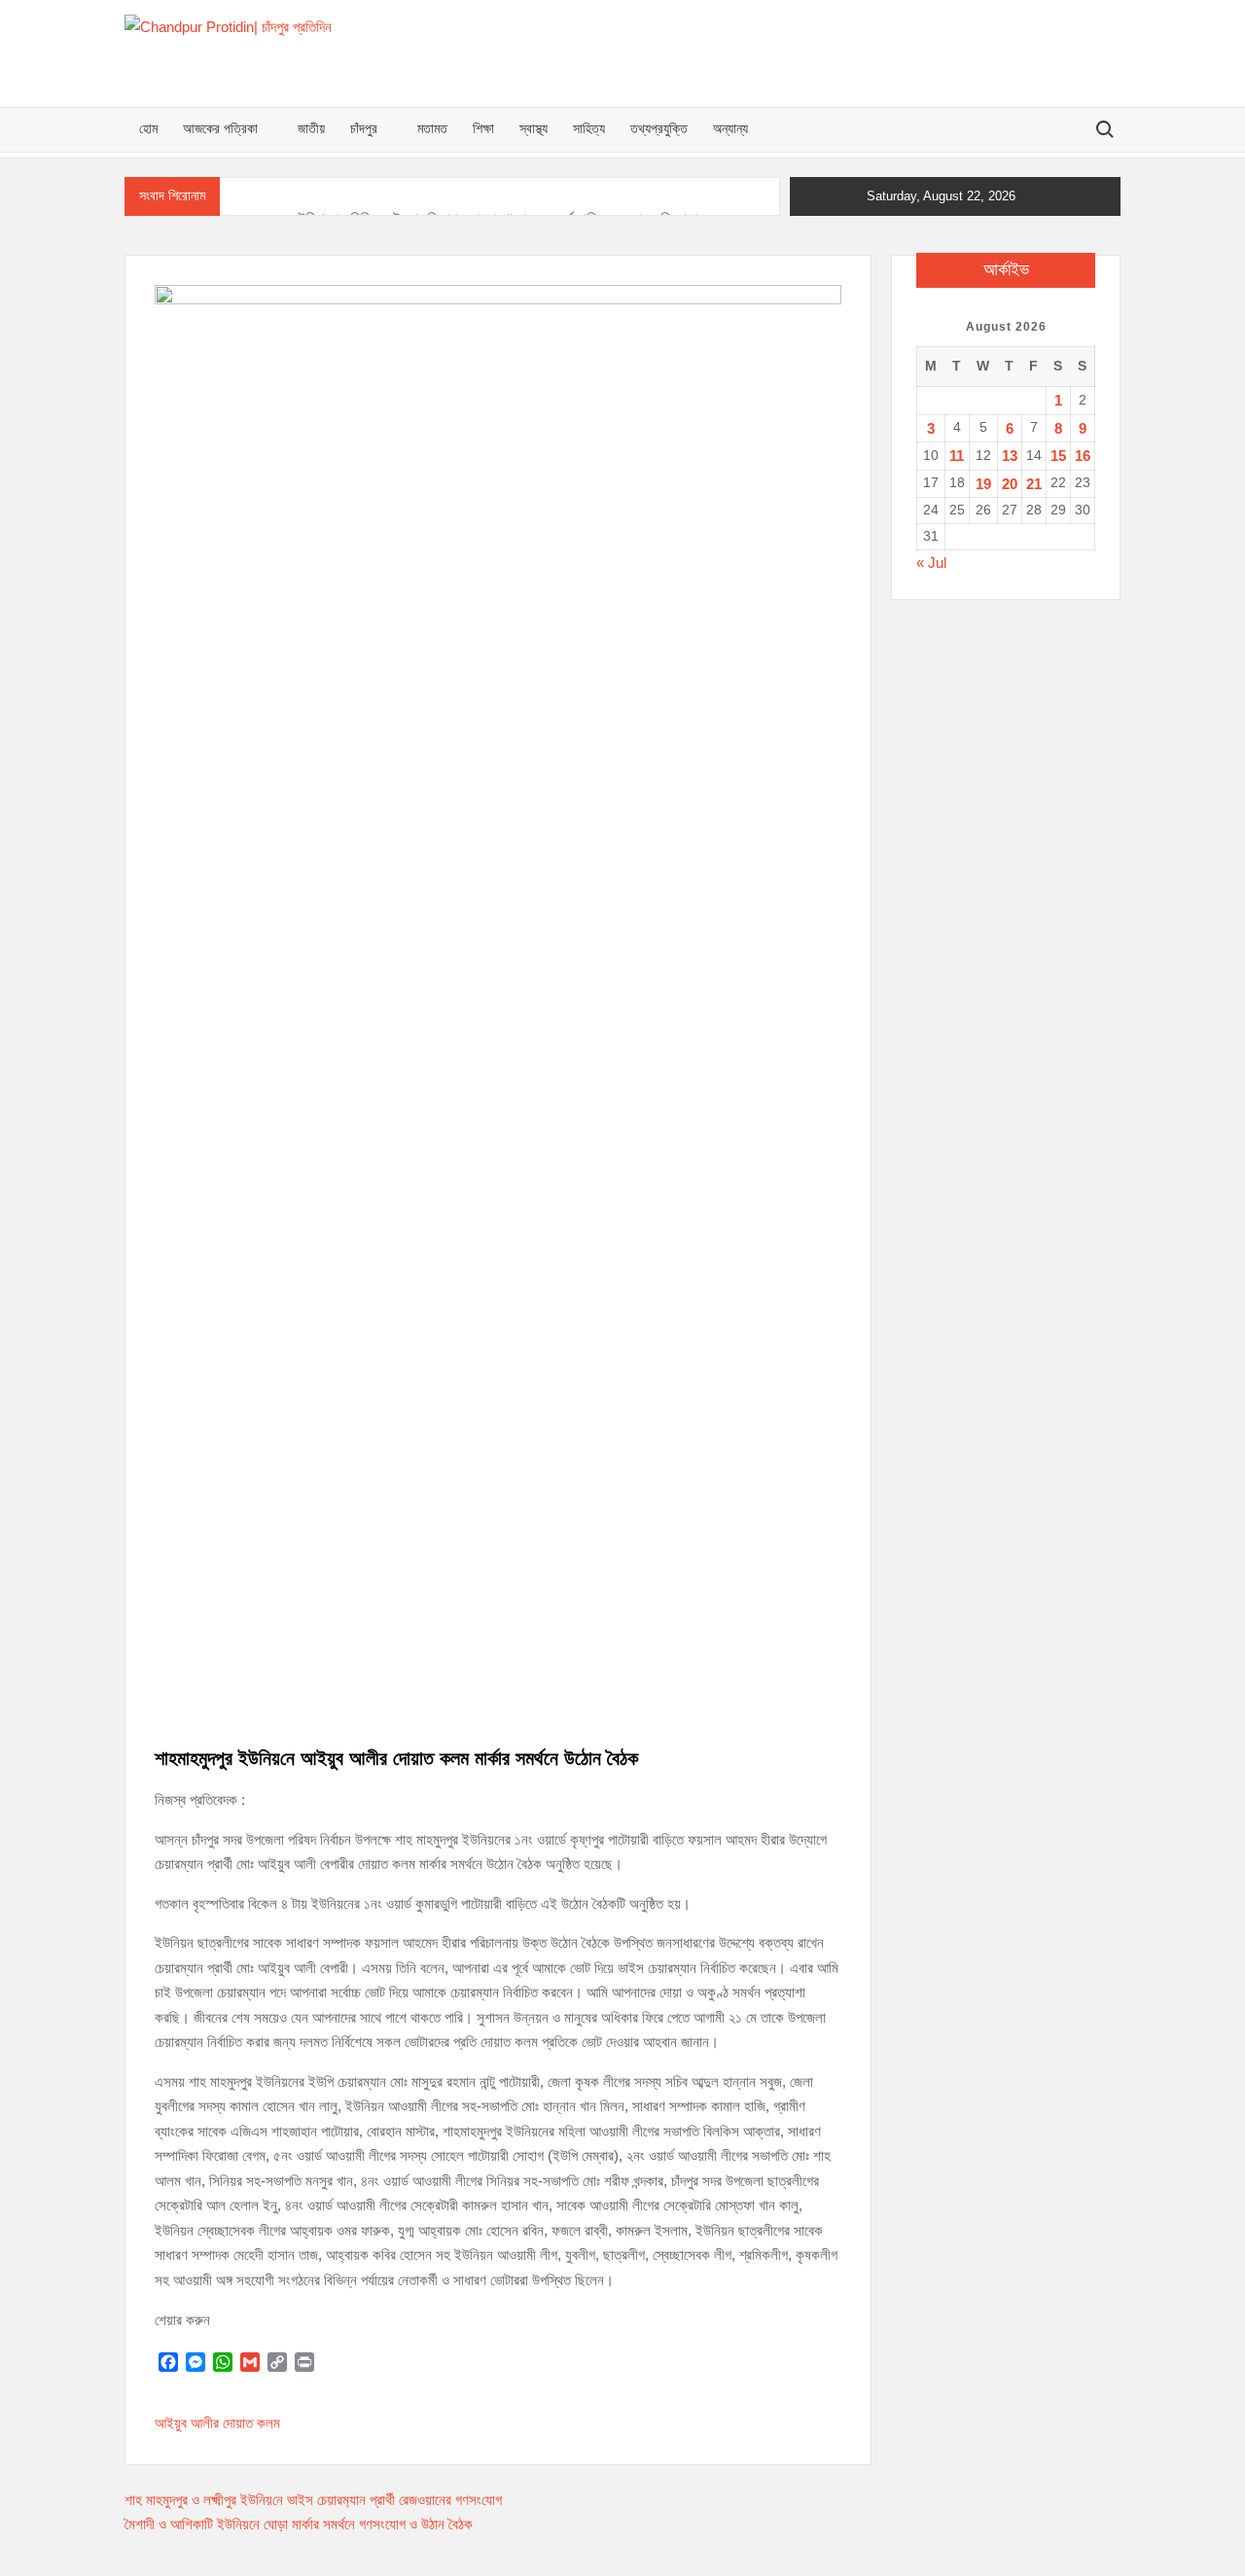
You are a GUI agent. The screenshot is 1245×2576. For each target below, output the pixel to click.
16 (1083, 456)
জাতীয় (311, 129)
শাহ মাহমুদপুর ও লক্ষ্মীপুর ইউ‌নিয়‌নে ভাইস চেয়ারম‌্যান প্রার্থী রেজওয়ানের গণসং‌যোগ (313, 2500)
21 (1034, 484)
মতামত (432, 129)
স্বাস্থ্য (534, 129)
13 (1010, 456)
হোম (148, 129)
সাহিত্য (589, 129)
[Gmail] (250, 2362)
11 (957, 456)
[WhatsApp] (223, 2362)
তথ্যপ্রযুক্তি (659, 129)
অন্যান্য (730, 129)
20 (1010, 484)
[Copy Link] (277, 2362)
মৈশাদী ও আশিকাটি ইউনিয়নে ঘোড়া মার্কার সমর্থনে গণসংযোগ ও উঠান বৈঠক (299, 2524)
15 (1058, 456)
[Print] (304, 2362)
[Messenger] (196, 2362)
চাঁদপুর (364, 129)
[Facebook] (168, 2362)
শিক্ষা (483, 129)
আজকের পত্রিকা (220, 129)
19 (983, 484)
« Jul (931, 563)
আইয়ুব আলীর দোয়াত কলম (217, 2423)
